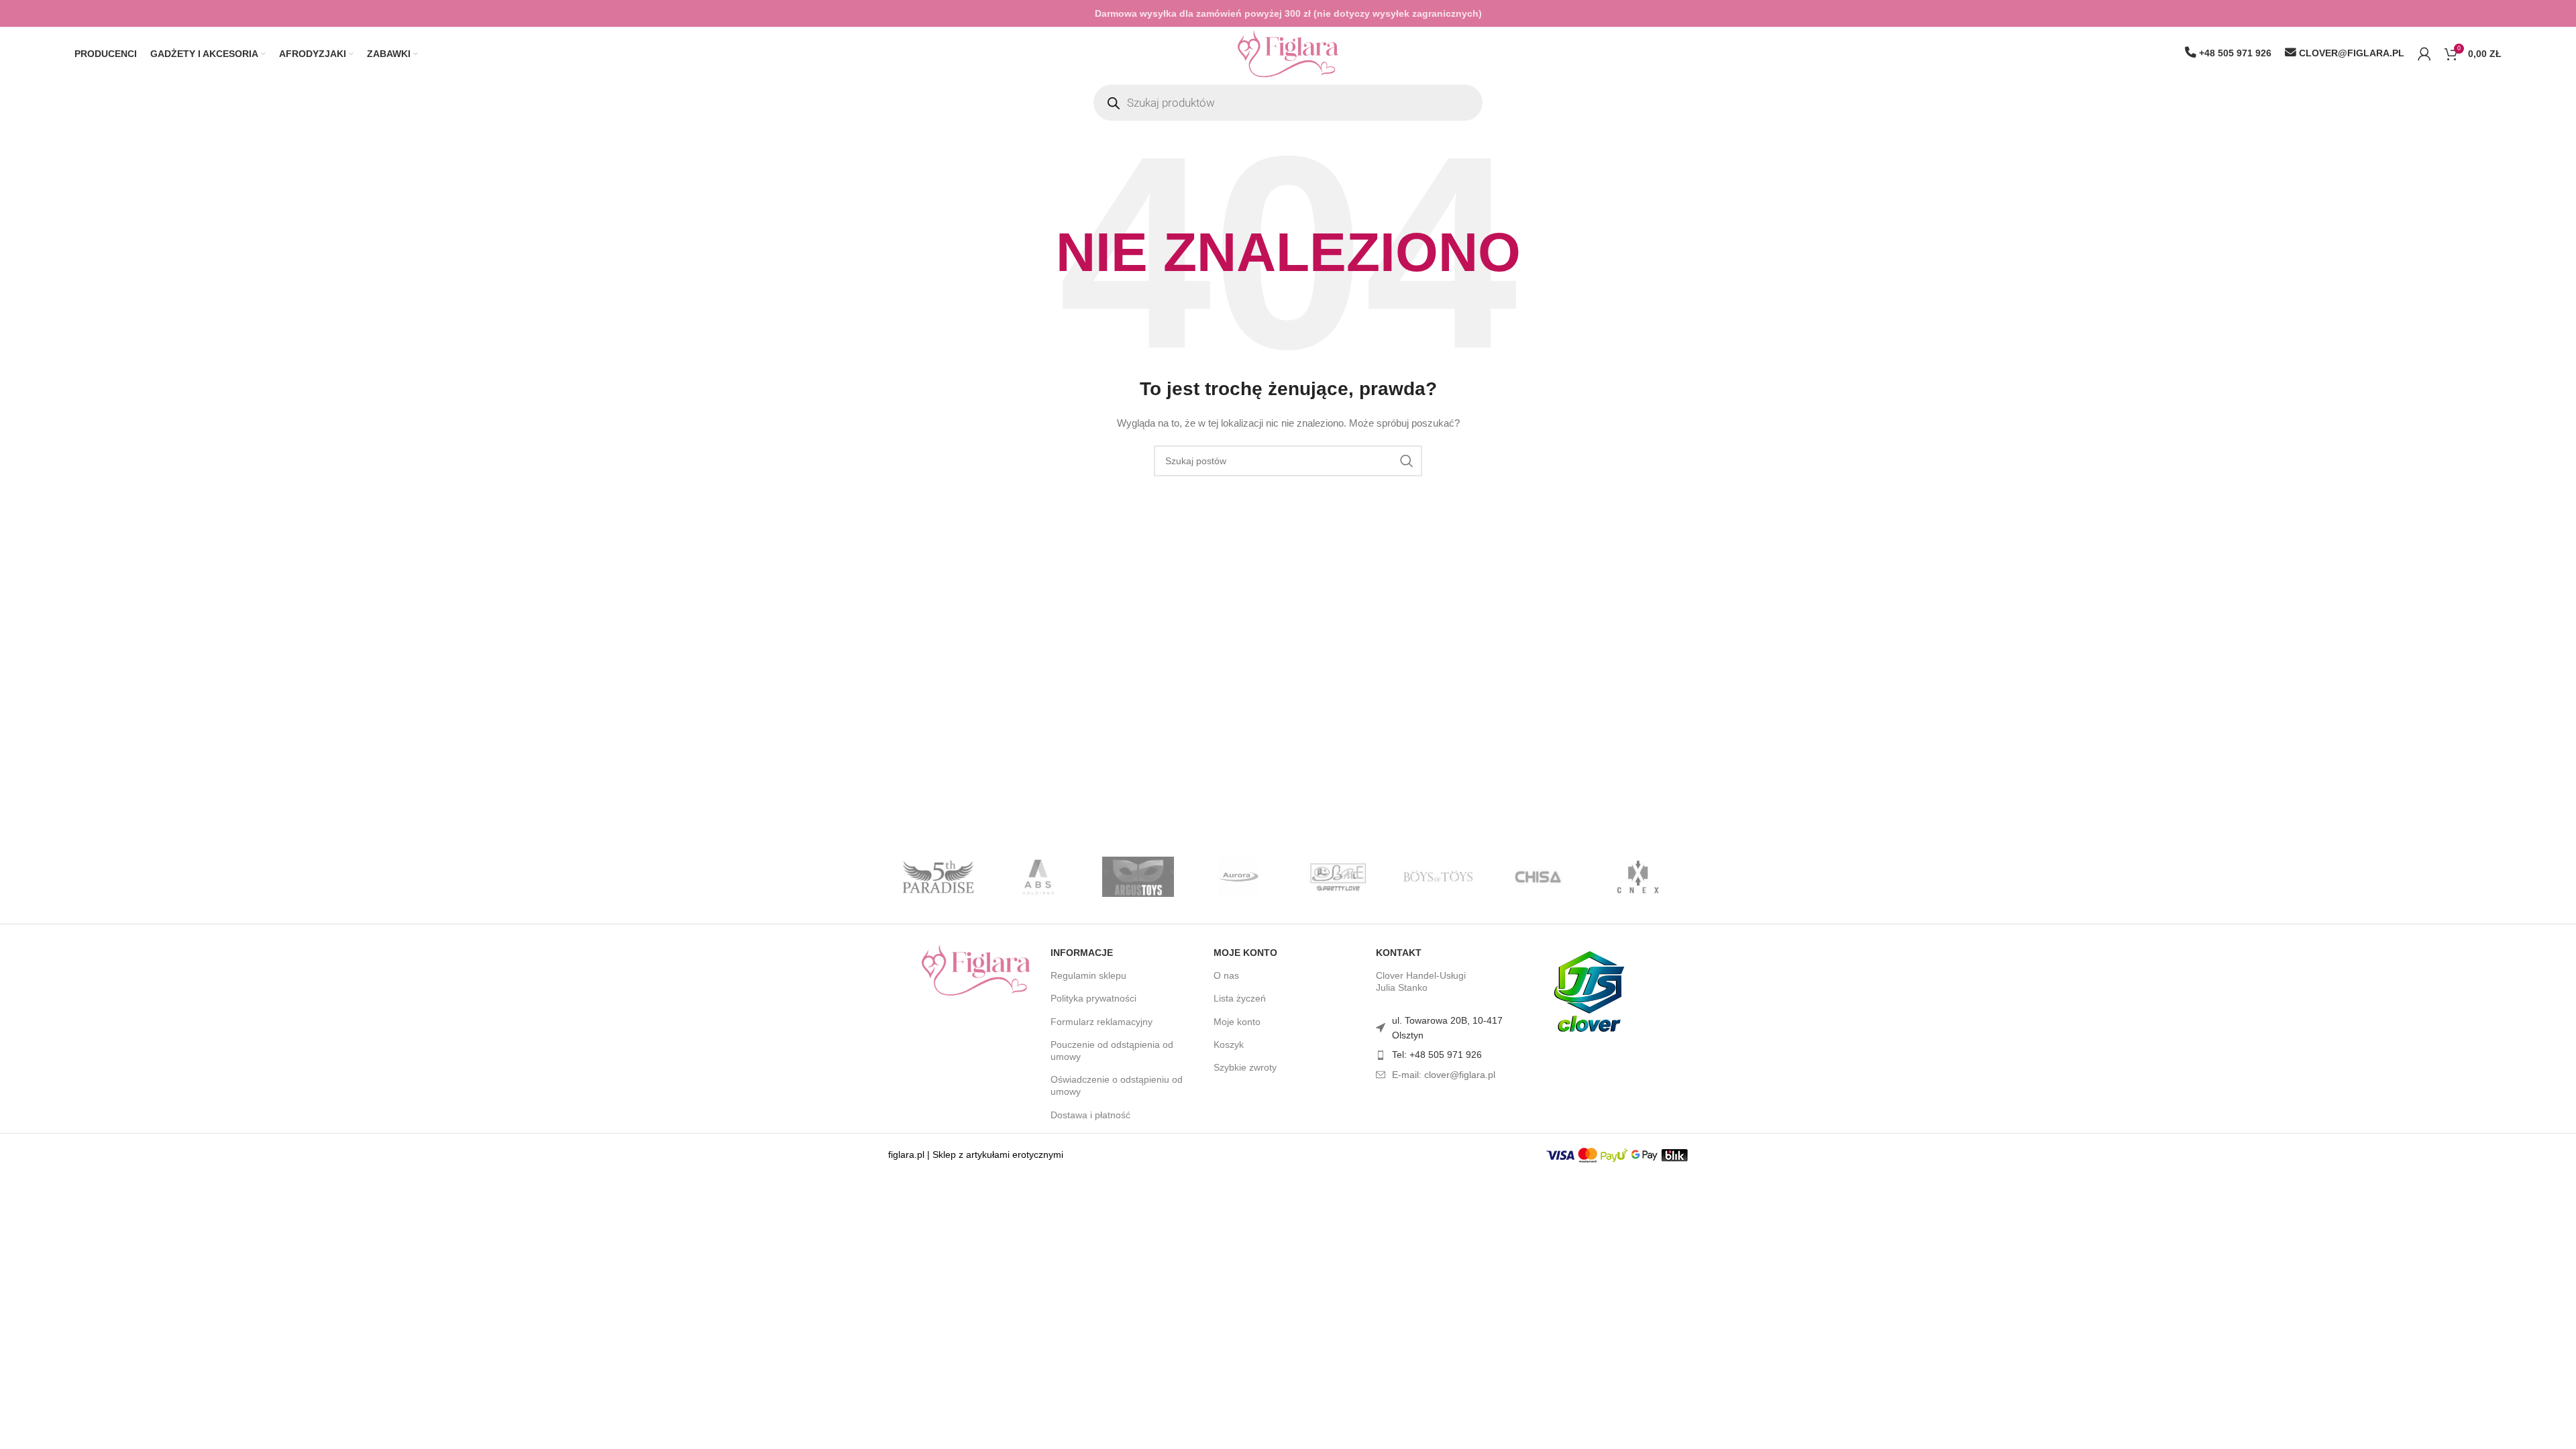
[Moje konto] (2424, 54)
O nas (1226, 975)
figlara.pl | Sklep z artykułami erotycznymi (976, 1155)
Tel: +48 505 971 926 (1437, 1055)
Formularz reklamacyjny (1102, 1022)
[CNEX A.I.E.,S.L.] (1638, 877)
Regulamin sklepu (1088, 975)
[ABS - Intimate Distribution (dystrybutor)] (1038, 877)
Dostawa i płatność (1090, 1115)
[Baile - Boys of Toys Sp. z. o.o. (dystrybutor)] (1338, 877)
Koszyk (1229, 1044)
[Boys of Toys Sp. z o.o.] (1438, 877)
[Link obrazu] (976, 969)
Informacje (1082, 953)
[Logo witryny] (1288, 53)
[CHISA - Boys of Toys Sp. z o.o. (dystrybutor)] (1538, 877)
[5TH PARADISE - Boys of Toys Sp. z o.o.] (938, 877)
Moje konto (1245, 953)
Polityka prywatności (1093, 998)
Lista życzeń (1240, 998)
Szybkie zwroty (1245, 1067)
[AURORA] (1238, 877)
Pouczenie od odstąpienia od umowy (1112, 1051)
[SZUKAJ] (1407, 461)
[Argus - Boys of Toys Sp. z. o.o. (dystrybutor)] (1138, 877)
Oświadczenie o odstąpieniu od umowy (1117, 1085)
